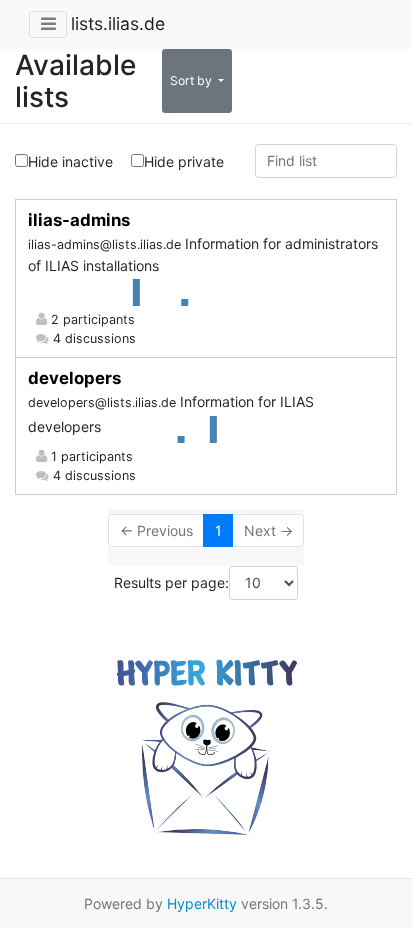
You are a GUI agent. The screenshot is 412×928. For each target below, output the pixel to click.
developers (74, 378)
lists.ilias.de (118, 23)
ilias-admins (79, 220)
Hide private (184, 161)
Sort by (192, 80)
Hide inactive (70, 161)
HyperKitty (202, 903)
